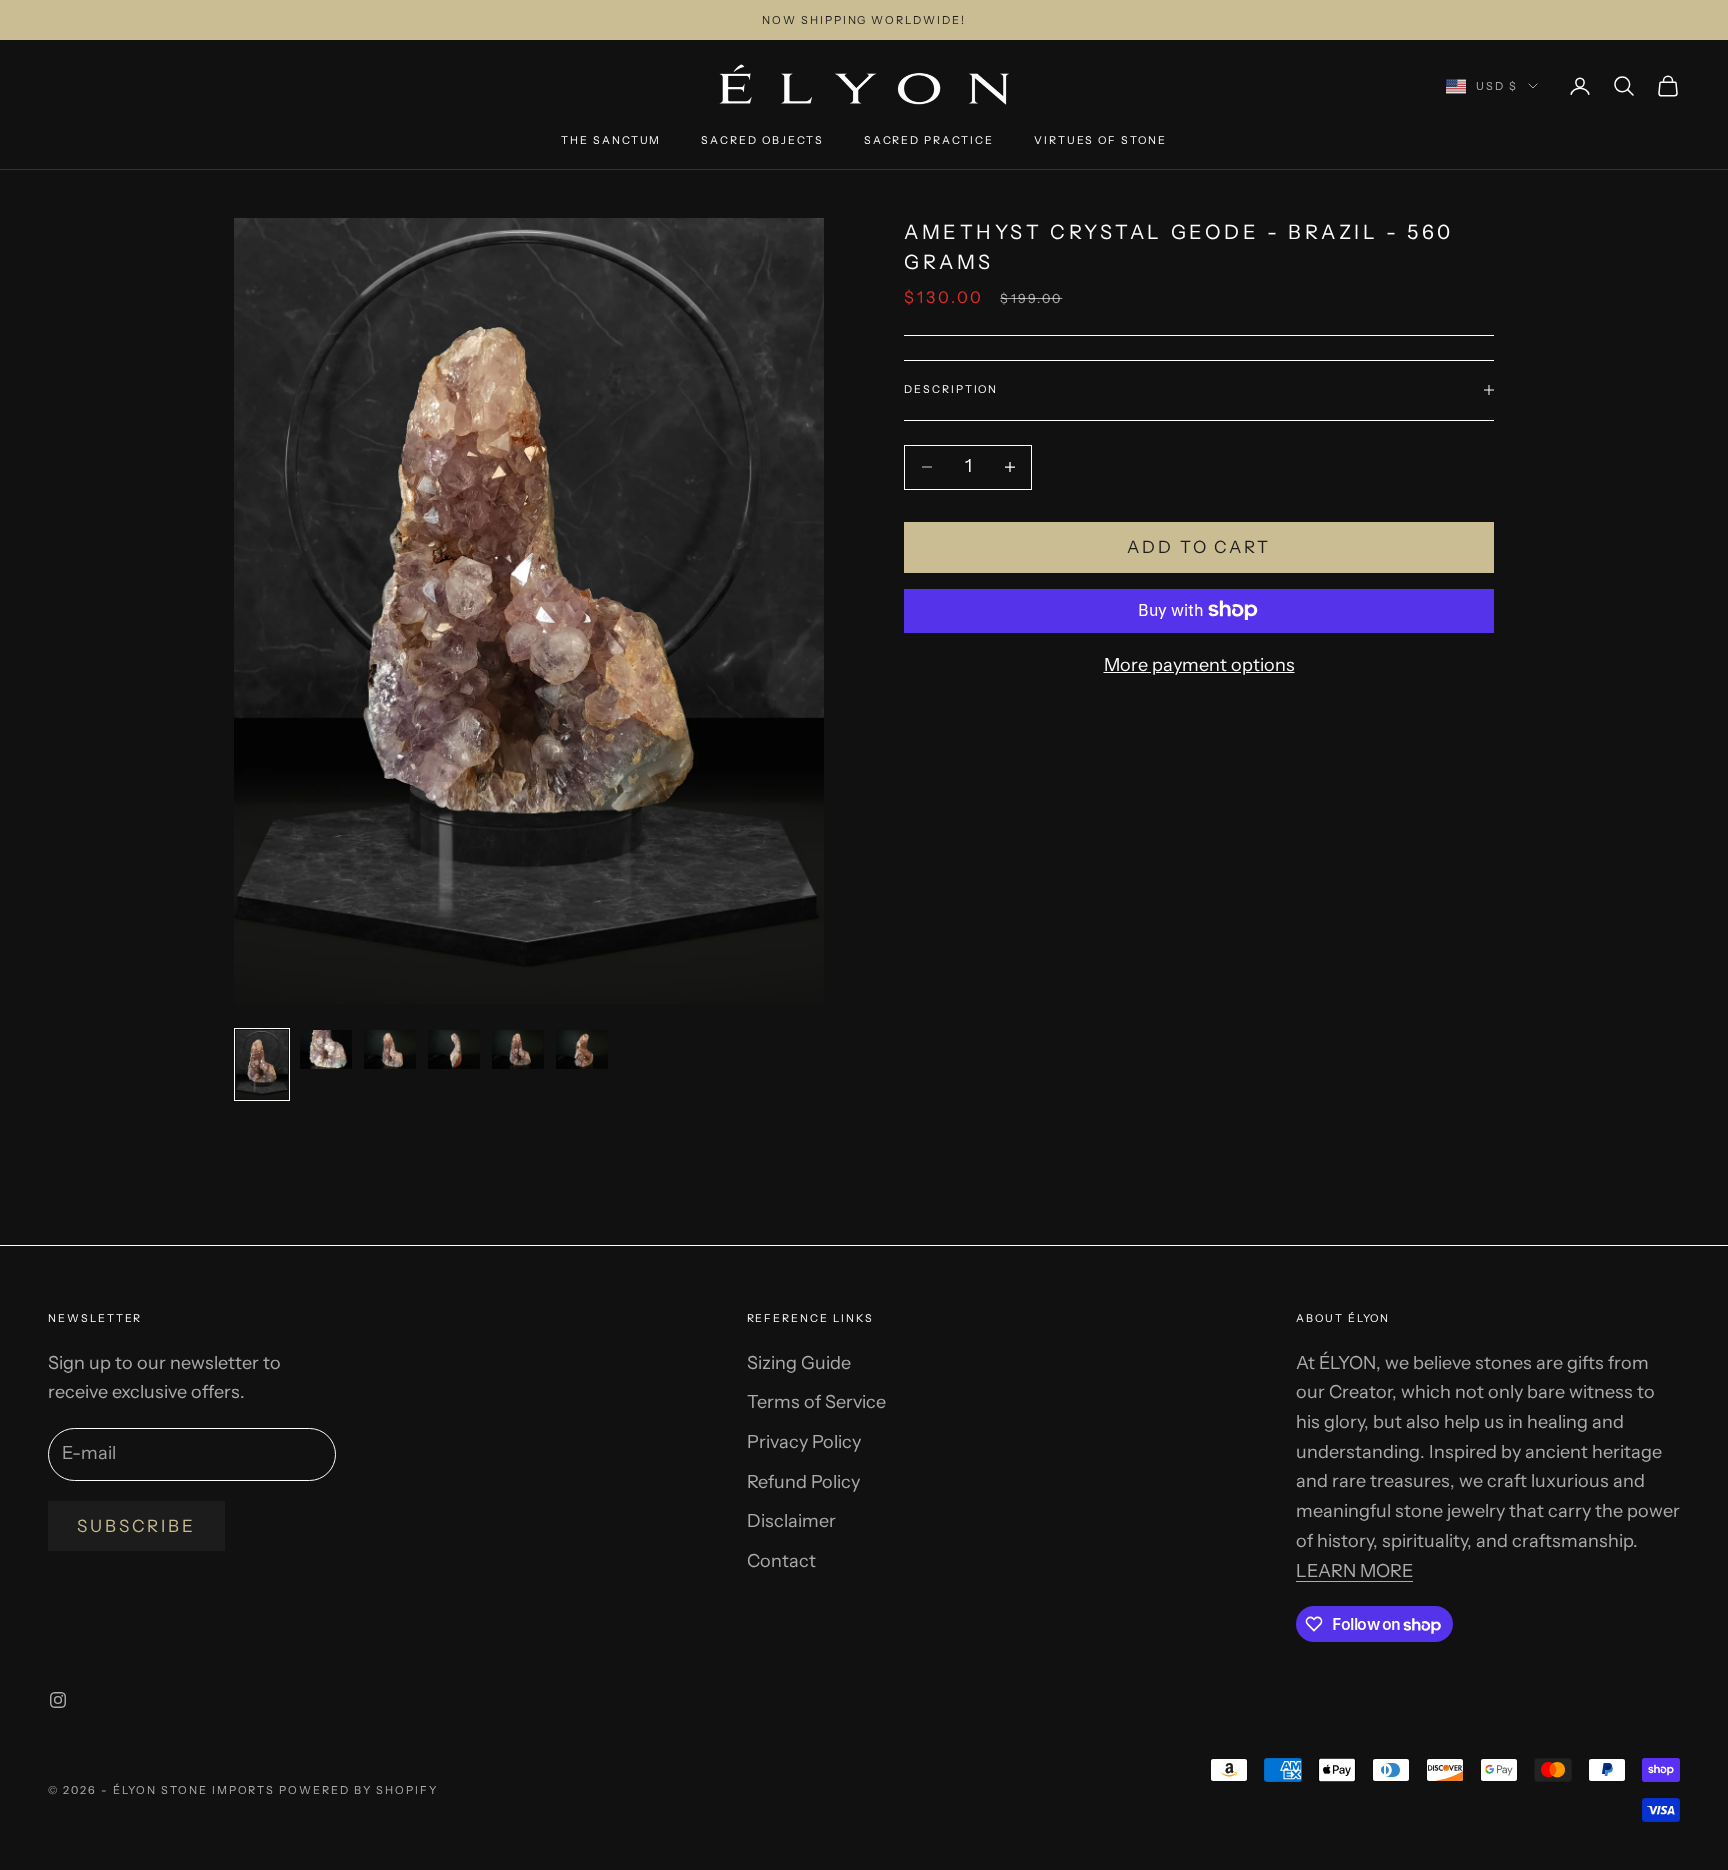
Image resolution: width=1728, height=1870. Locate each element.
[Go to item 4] (454, 1049)
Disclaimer (791, 1521)
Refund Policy (803, 1482)
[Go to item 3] (390, 1049)
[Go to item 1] (262, 1064)
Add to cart (1199, 547)
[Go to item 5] (518, 1049)
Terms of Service (816, 1402)
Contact (781, 1561)
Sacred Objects (762, 140)
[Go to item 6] (582, 1049)
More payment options (1199, 664)
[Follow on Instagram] (58, 1700)
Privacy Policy (804, 1442)
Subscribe (136, 1526)
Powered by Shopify (358, 1790)
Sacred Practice (929, 140)
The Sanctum (611, 140)
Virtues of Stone (1100, 140)
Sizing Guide (799, 1363)
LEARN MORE (1354, 1571)
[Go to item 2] (326, 1049)
